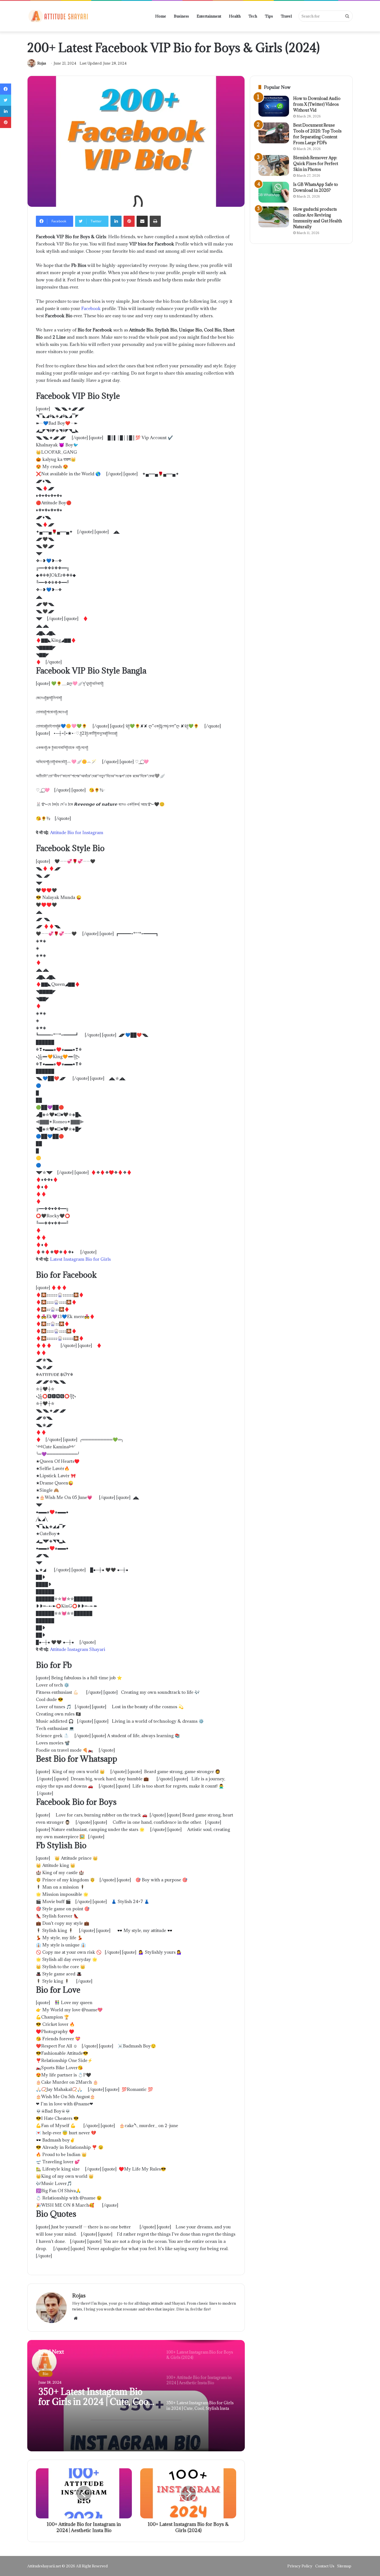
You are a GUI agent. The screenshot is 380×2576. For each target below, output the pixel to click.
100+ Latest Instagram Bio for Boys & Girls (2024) (97, 2397)
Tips (269, 16)
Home (161, 16)
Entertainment (209, 16)
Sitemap (344, 2566)
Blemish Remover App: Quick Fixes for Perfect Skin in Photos (316, 164)
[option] (136, 2396)
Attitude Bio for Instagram (77, 832)
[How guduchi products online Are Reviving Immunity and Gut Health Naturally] (274, 217)
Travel (286, 16)
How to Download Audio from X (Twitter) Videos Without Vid (317, 104)
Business (181, 16)
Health (235, 16)
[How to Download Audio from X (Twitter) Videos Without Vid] (274, 106)
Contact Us (325, 2566)
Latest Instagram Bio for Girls (80, 1259)
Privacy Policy (300, 2566)
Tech (253, 16)
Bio (45, 2374)
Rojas (42, 63)
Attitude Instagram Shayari (78, 1649)
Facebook (91, 308)
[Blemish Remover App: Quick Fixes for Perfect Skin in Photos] (274, 165)
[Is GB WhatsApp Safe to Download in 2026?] (274, 192)
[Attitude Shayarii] (58, 16)
